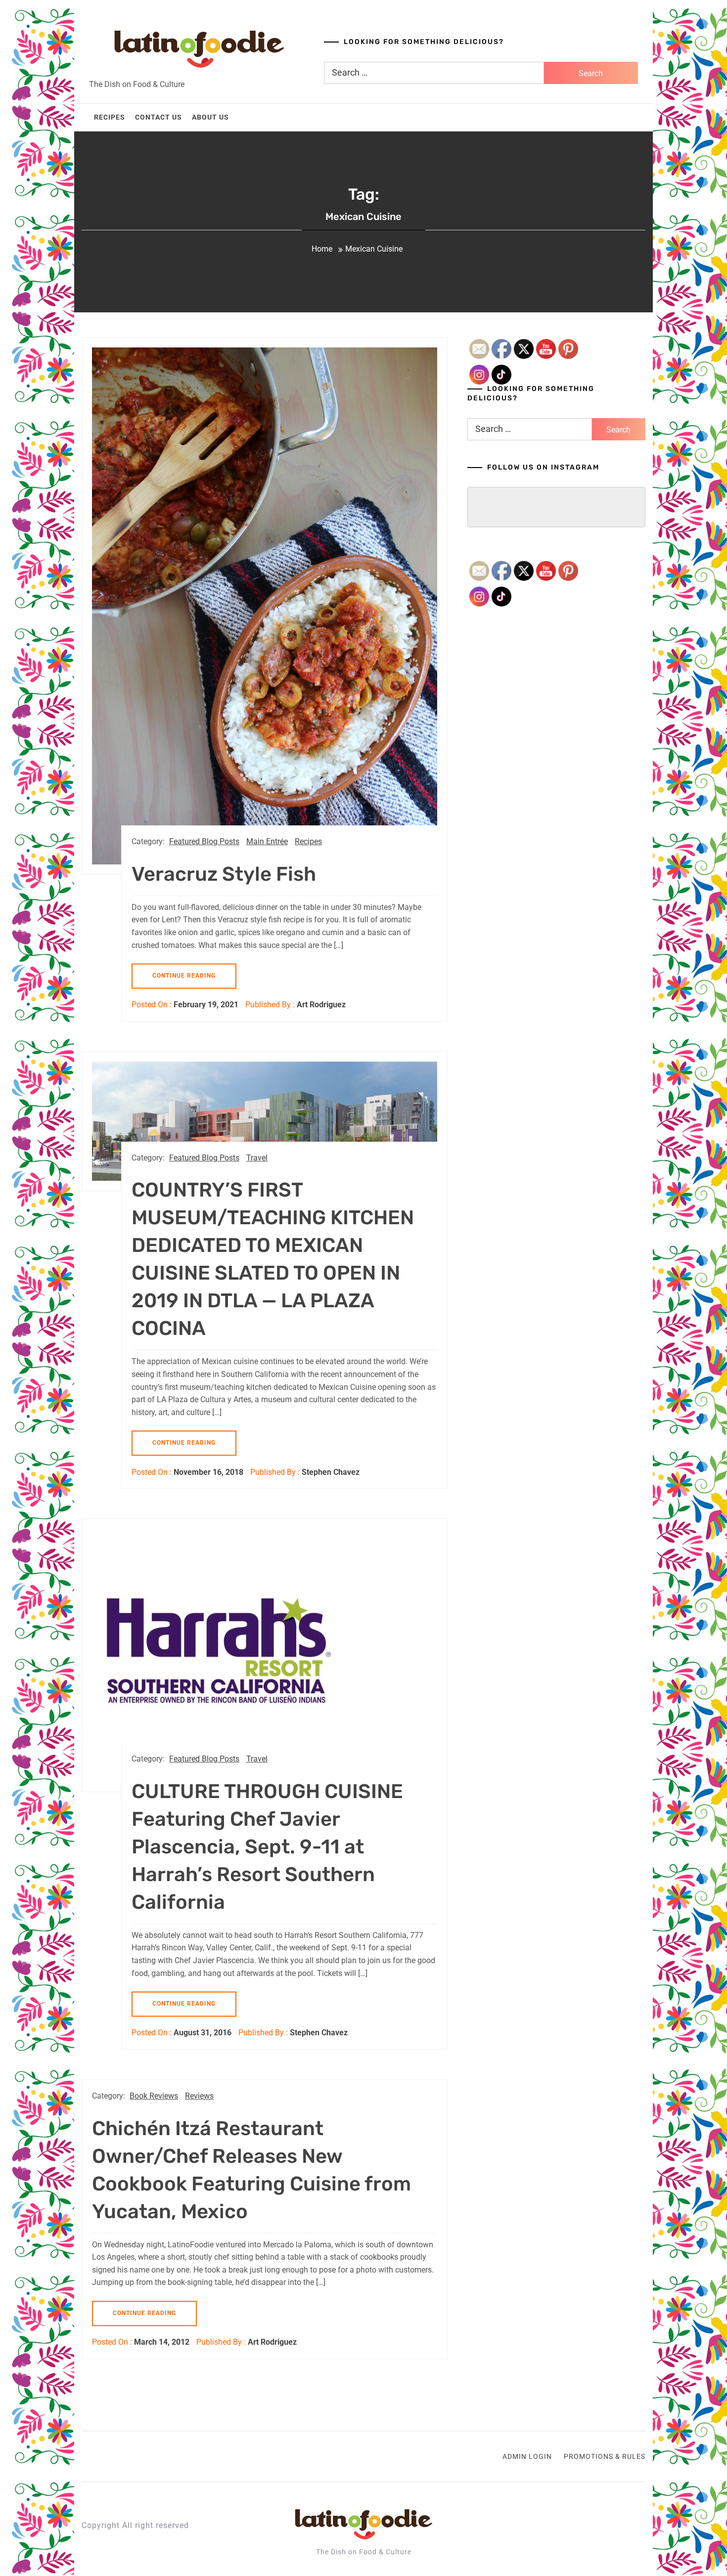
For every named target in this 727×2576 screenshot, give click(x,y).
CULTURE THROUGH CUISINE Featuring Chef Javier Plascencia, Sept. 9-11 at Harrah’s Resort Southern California (267, 1847)
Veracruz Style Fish (224, 874)
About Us (210, 117)
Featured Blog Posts (204, 841)
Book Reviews (154, 2096)
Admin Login (527, 2456)
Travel (257, 1158)
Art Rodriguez (321, 1005)
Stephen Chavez (331, 1472)
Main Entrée (267, 841)
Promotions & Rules (605, 2456)
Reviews (199, 2096)
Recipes (110, 117)
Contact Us (159, 117)
